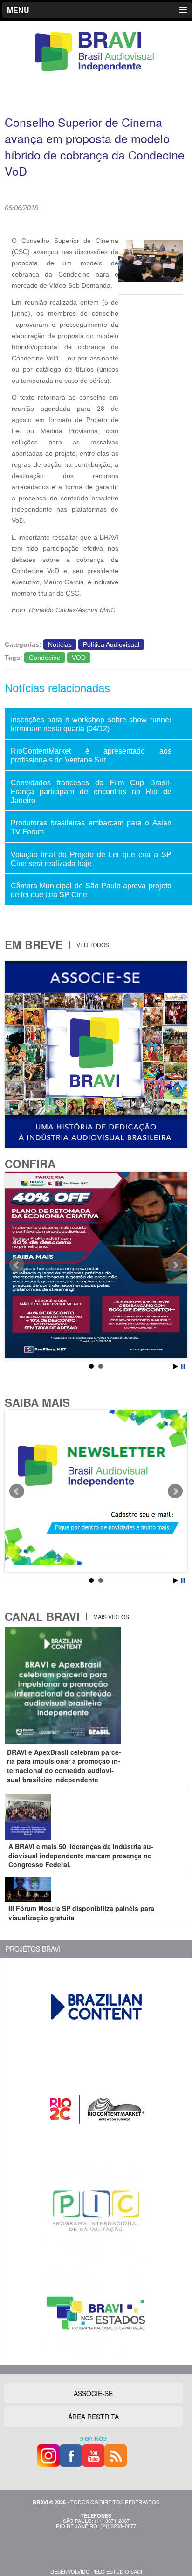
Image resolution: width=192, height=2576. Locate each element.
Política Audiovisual (111, 644)
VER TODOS (92, 945)
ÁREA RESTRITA (93, 2417)
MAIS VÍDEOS (110, 1617)
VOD (79, 658)
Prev (17, 1265)
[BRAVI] (96, 71)
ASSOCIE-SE (93, 2393)
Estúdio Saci (124, 2571)
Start (176, 1367)
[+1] (135, 220)
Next (175, 1265)
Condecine (45, 658)
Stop (183, 1367)
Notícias (60, 644)
